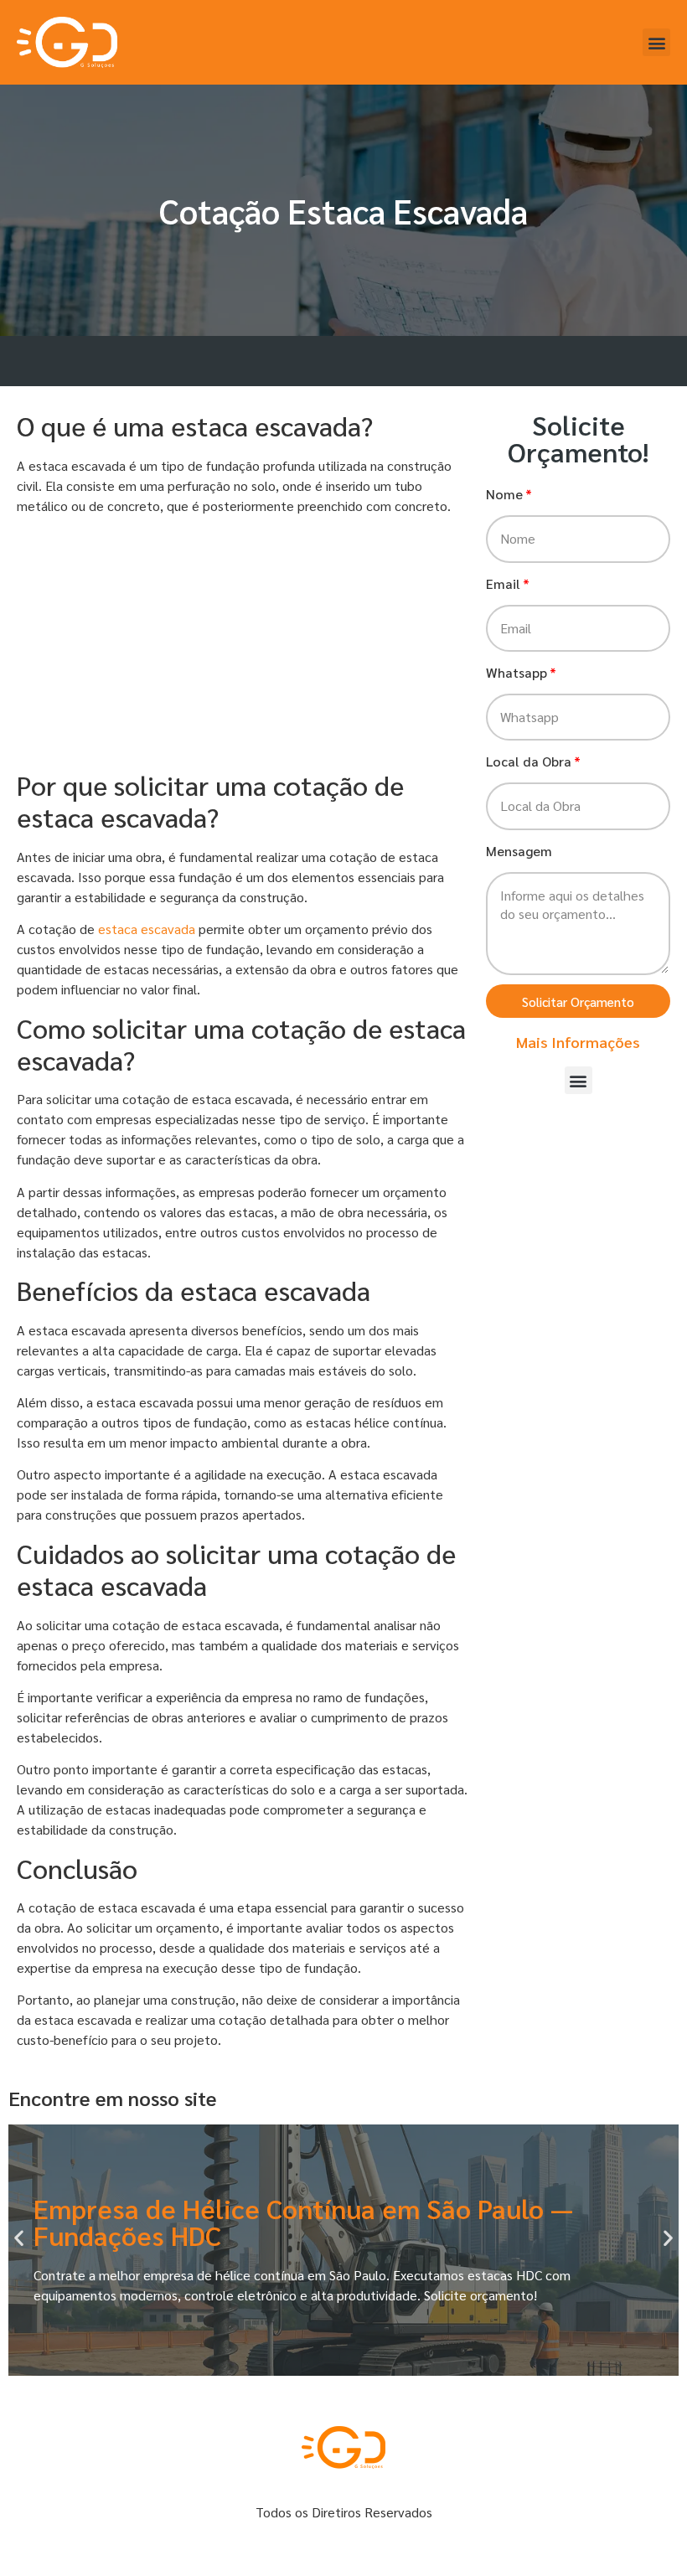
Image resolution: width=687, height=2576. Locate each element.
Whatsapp (517, 672)
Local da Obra (529, 761)
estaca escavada (147, 929)
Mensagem (519, 851)
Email (503, 583)
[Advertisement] (243, 645)
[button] (656, 42)
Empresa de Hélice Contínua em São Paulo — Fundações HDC (303, 2221)
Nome (504, 494)
